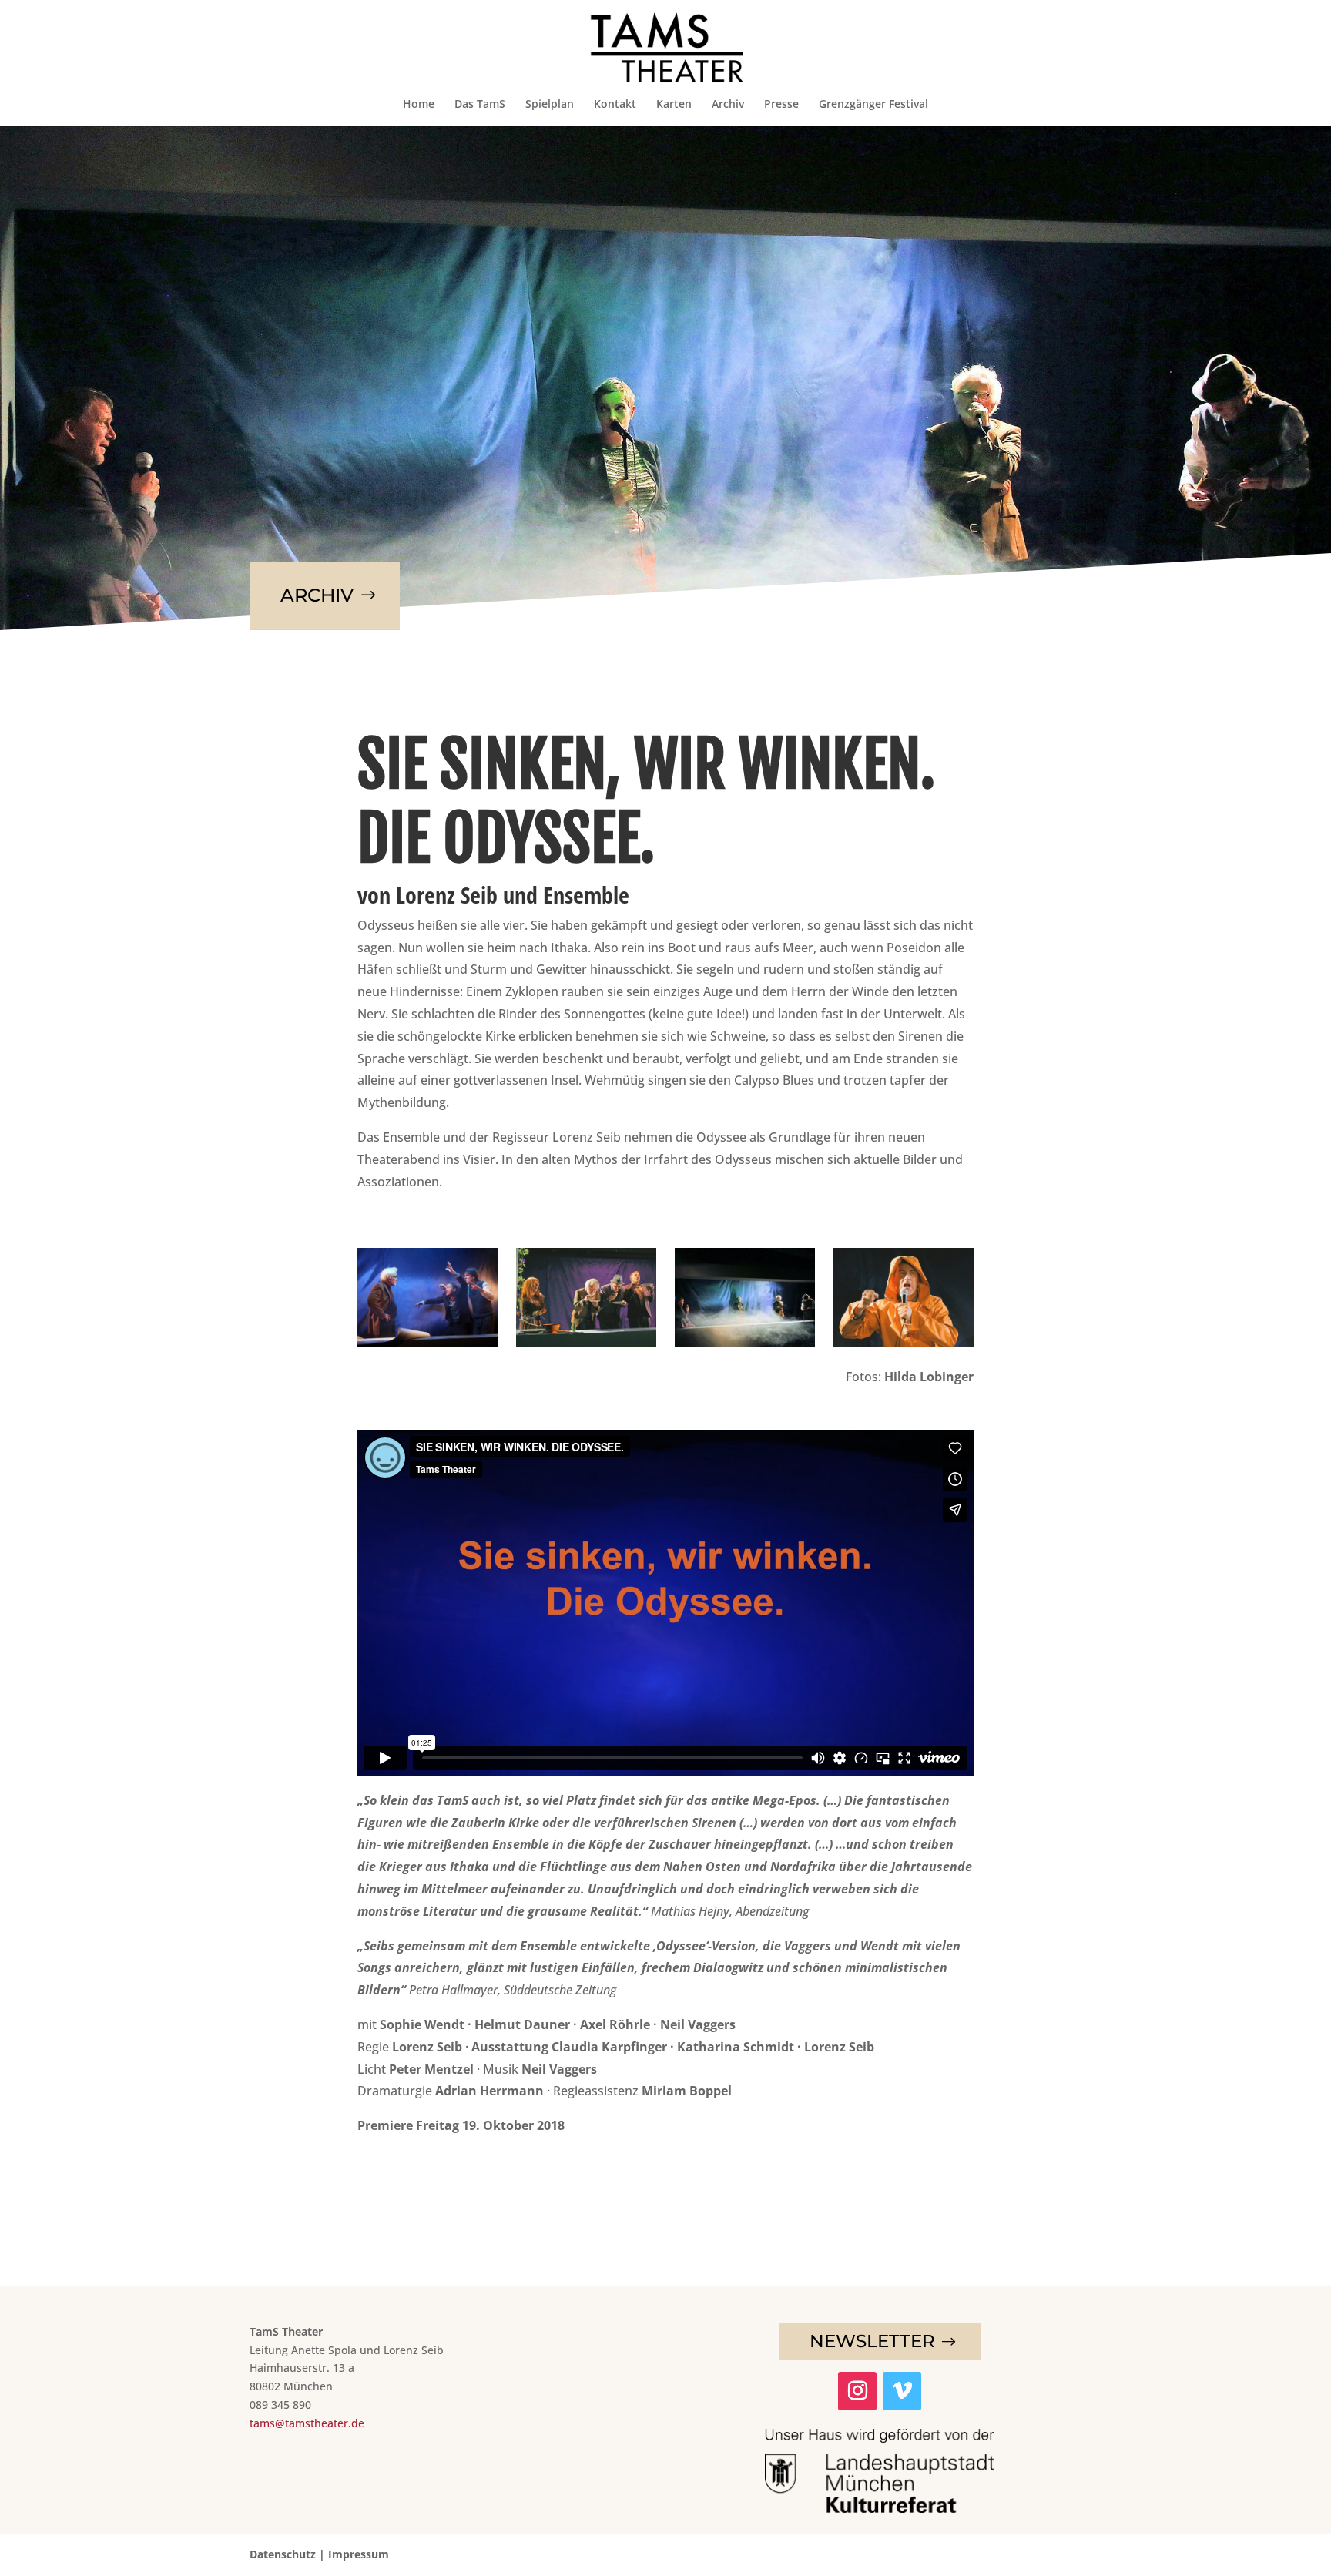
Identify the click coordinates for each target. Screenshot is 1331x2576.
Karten (674, 105)
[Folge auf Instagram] (857, 2391)
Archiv (728, 105)
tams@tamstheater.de (307, 2423)
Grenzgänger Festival (873, 105)
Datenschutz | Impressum (319, 2554)
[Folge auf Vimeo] (902, 2391)
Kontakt (615, 105)
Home (419, 105)
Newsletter (872, 2341)
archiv (317, 595)
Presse (781, 105)
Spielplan (550, 105)
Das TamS (480, 105)
